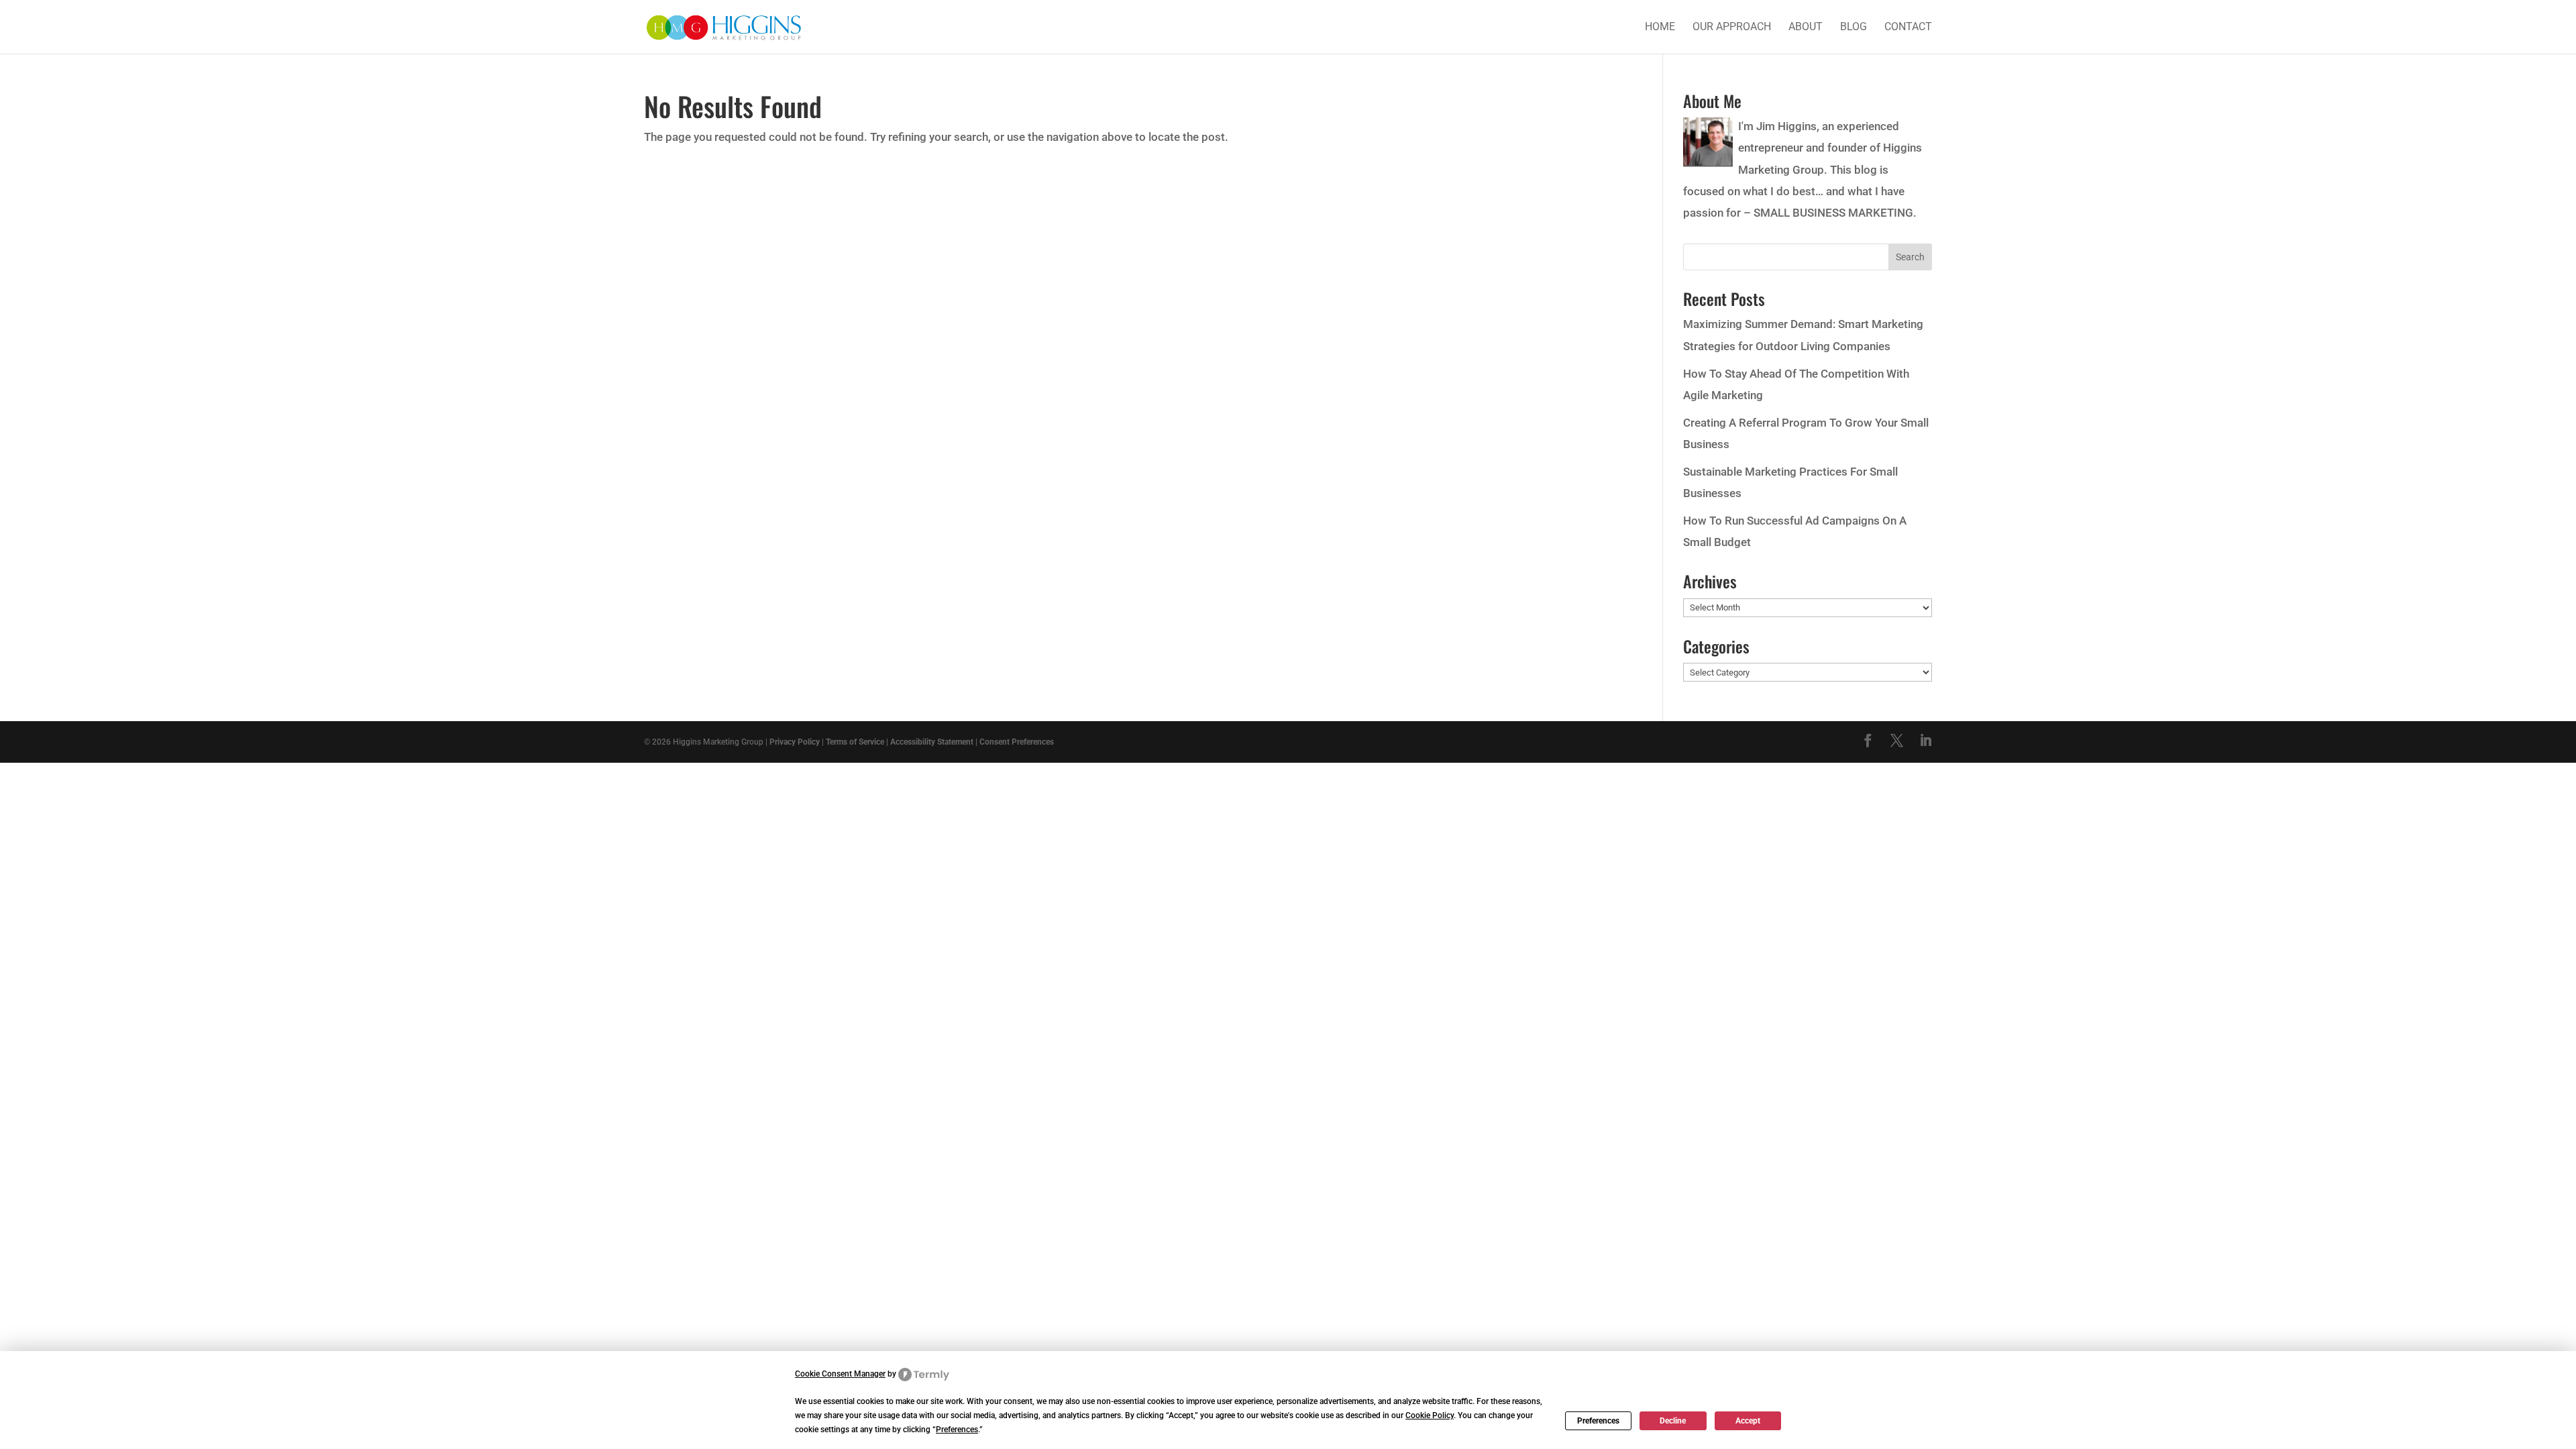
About (1806, 28)
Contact (1908, 28)
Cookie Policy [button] (1430, 1415)
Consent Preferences (1017, 742)
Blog (1854, 28)
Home (1660, 28)
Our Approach (1732, 28)
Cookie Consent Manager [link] (840, 1374)
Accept (1748, 1421)
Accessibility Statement (932, 742)
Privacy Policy (795, 742)
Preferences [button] (957, 1430)
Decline (1673, 1421)
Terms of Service (855, 742)
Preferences (1598, 1421)
